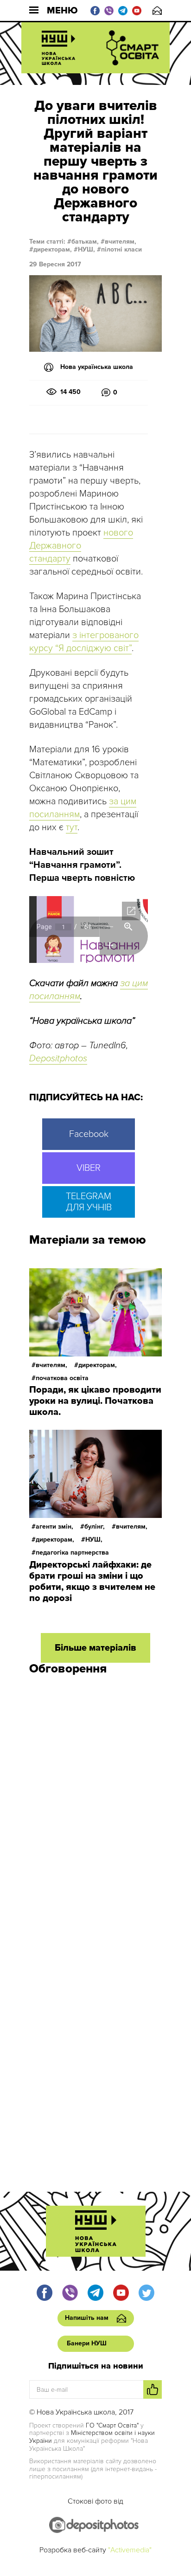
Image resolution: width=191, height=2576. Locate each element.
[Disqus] (95, 1807)
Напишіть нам (157, 10)
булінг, (95, 1527)
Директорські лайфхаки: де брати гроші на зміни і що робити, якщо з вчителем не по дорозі (92, 1582)
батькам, (85, 242)
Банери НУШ (87, 2343)
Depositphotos (58, 1059)
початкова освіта (62, 1378)
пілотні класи (121, 249)
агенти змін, (54, 1527)
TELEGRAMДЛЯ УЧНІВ (89, 1202)
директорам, (53, 249)
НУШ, (86, 249)
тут (72, 827)
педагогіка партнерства (72, 1553)
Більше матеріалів (95, 1648)
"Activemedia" (130, 2550)
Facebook (89, 1134)
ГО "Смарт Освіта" (112, 2425)
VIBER (89, 1168)
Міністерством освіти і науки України (92, 2437)
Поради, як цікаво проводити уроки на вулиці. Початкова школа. (95, 1401)
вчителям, (121, 242)
